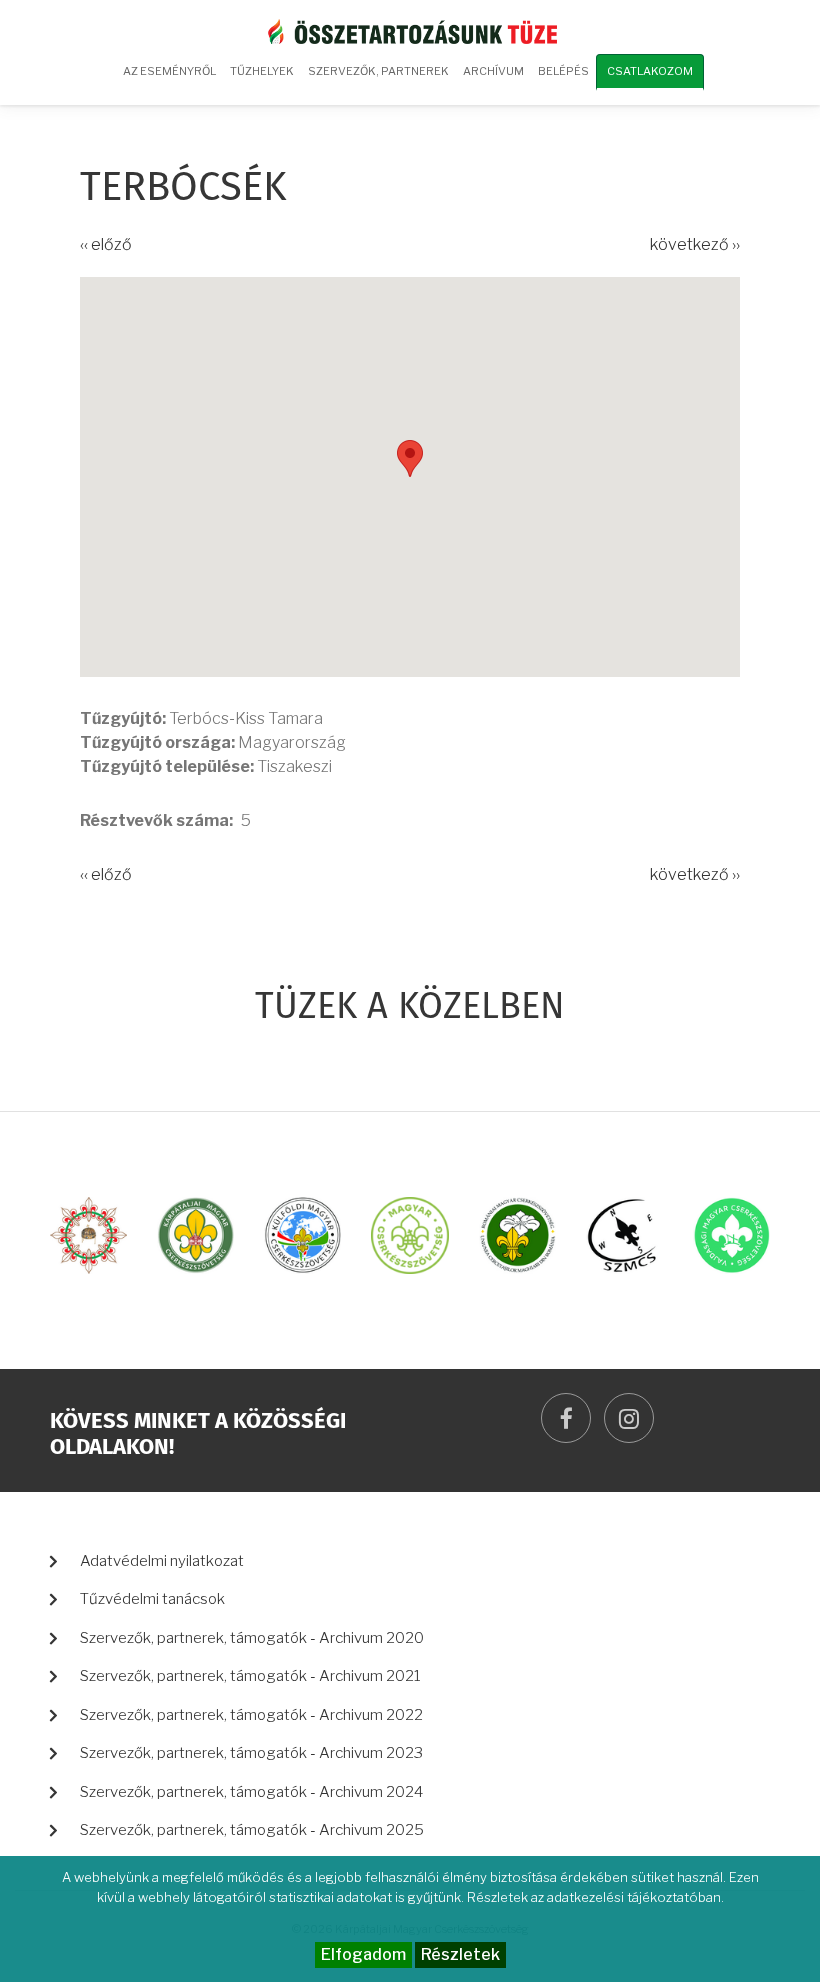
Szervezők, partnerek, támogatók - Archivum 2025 (252, 1830)
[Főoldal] (410, 30)
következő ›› (695, 244)
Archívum (490, 78)
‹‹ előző (106, 244)
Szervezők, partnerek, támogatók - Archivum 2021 (250, 1676)
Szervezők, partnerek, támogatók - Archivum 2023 (251, 1753)
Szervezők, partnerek (378, 71)
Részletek (460, 1954)
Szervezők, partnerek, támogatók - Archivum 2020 (252, 1638)
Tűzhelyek (262, 71)
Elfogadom (363, 1954)
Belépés (563, 71)
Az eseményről (169, 71)
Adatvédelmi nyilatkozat (162, 1561)
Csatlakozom (650, 71)
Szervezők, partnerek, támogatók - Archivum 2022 (251, 1715)
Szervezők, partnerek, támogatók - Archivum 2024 (251, 1792)
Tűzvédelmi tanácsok (152, 1599)
